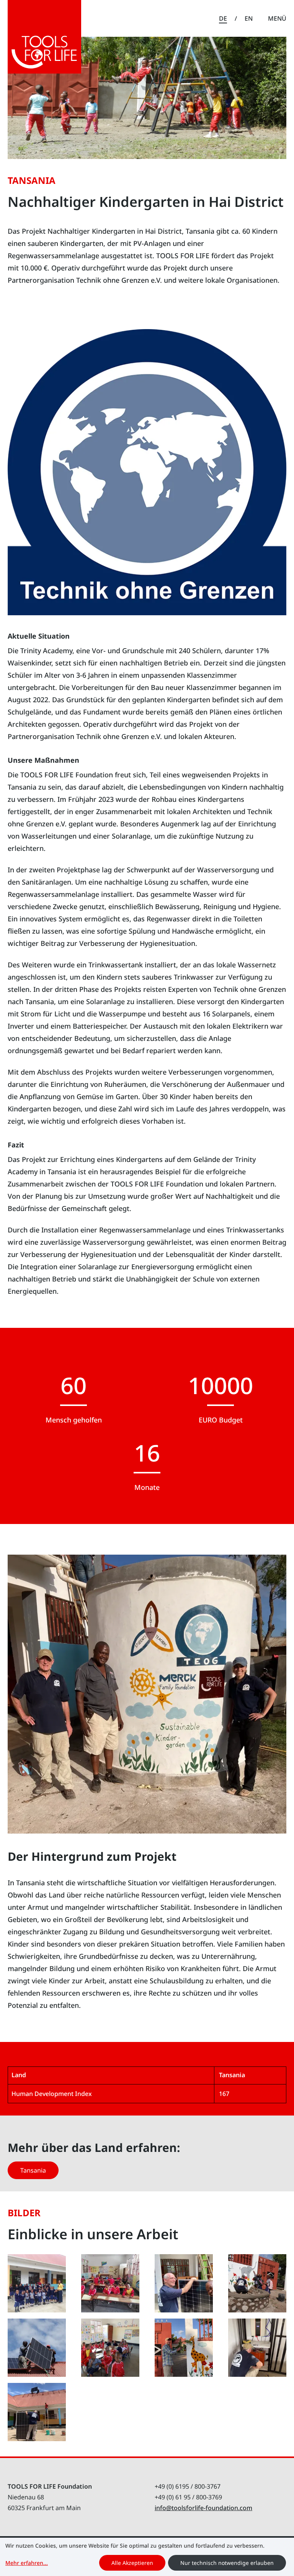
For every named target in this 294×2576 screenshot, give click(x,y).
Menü (277, 18)
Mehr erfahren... (27, 2563)
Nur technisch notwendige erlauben (227, 2563)
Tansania (33, 2170)
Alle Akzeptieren (132, 2563)
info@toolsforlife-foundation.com (203, 2508)
